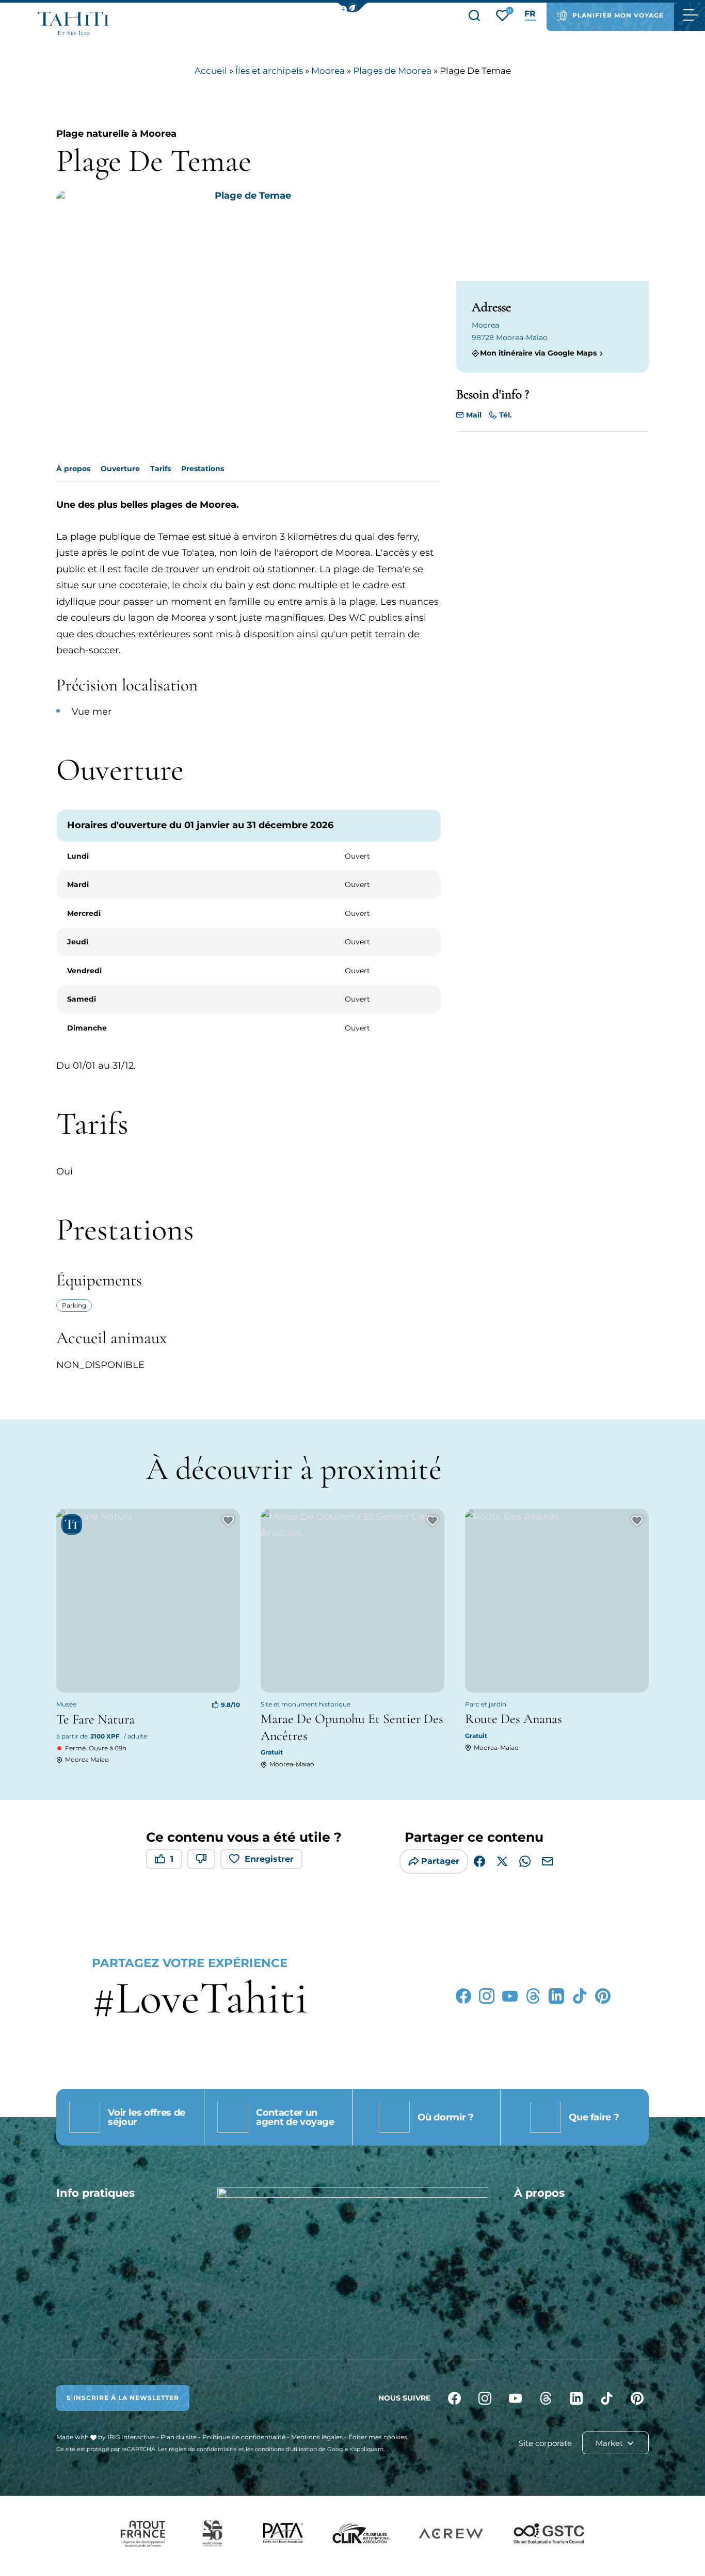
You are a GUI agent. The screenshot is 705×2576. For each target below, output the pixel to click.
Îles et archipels (269, 71)
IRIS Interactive (131, 2437)
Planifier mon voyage (618, 15)
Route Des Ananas (514, 1719)
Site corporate (545, 2443)
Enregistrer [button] (269, 1859)
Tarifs (161, 469)
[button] (352, 7)
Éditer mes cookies (378, 2437)
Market (610, 2443)
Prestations (203, 469)
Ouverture (120, 469)
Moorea (328, 71)
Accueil (211, 71)
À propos (73, 469)
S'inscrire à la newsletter (123, 2398)
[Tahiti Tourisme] (73, 23)
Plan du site (179, 2437)
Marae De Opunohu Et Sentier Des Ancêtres (352, 1727)
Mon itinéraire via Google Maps (538, 353)
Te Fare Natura (95, 1719)
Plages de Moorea (392, 71)
